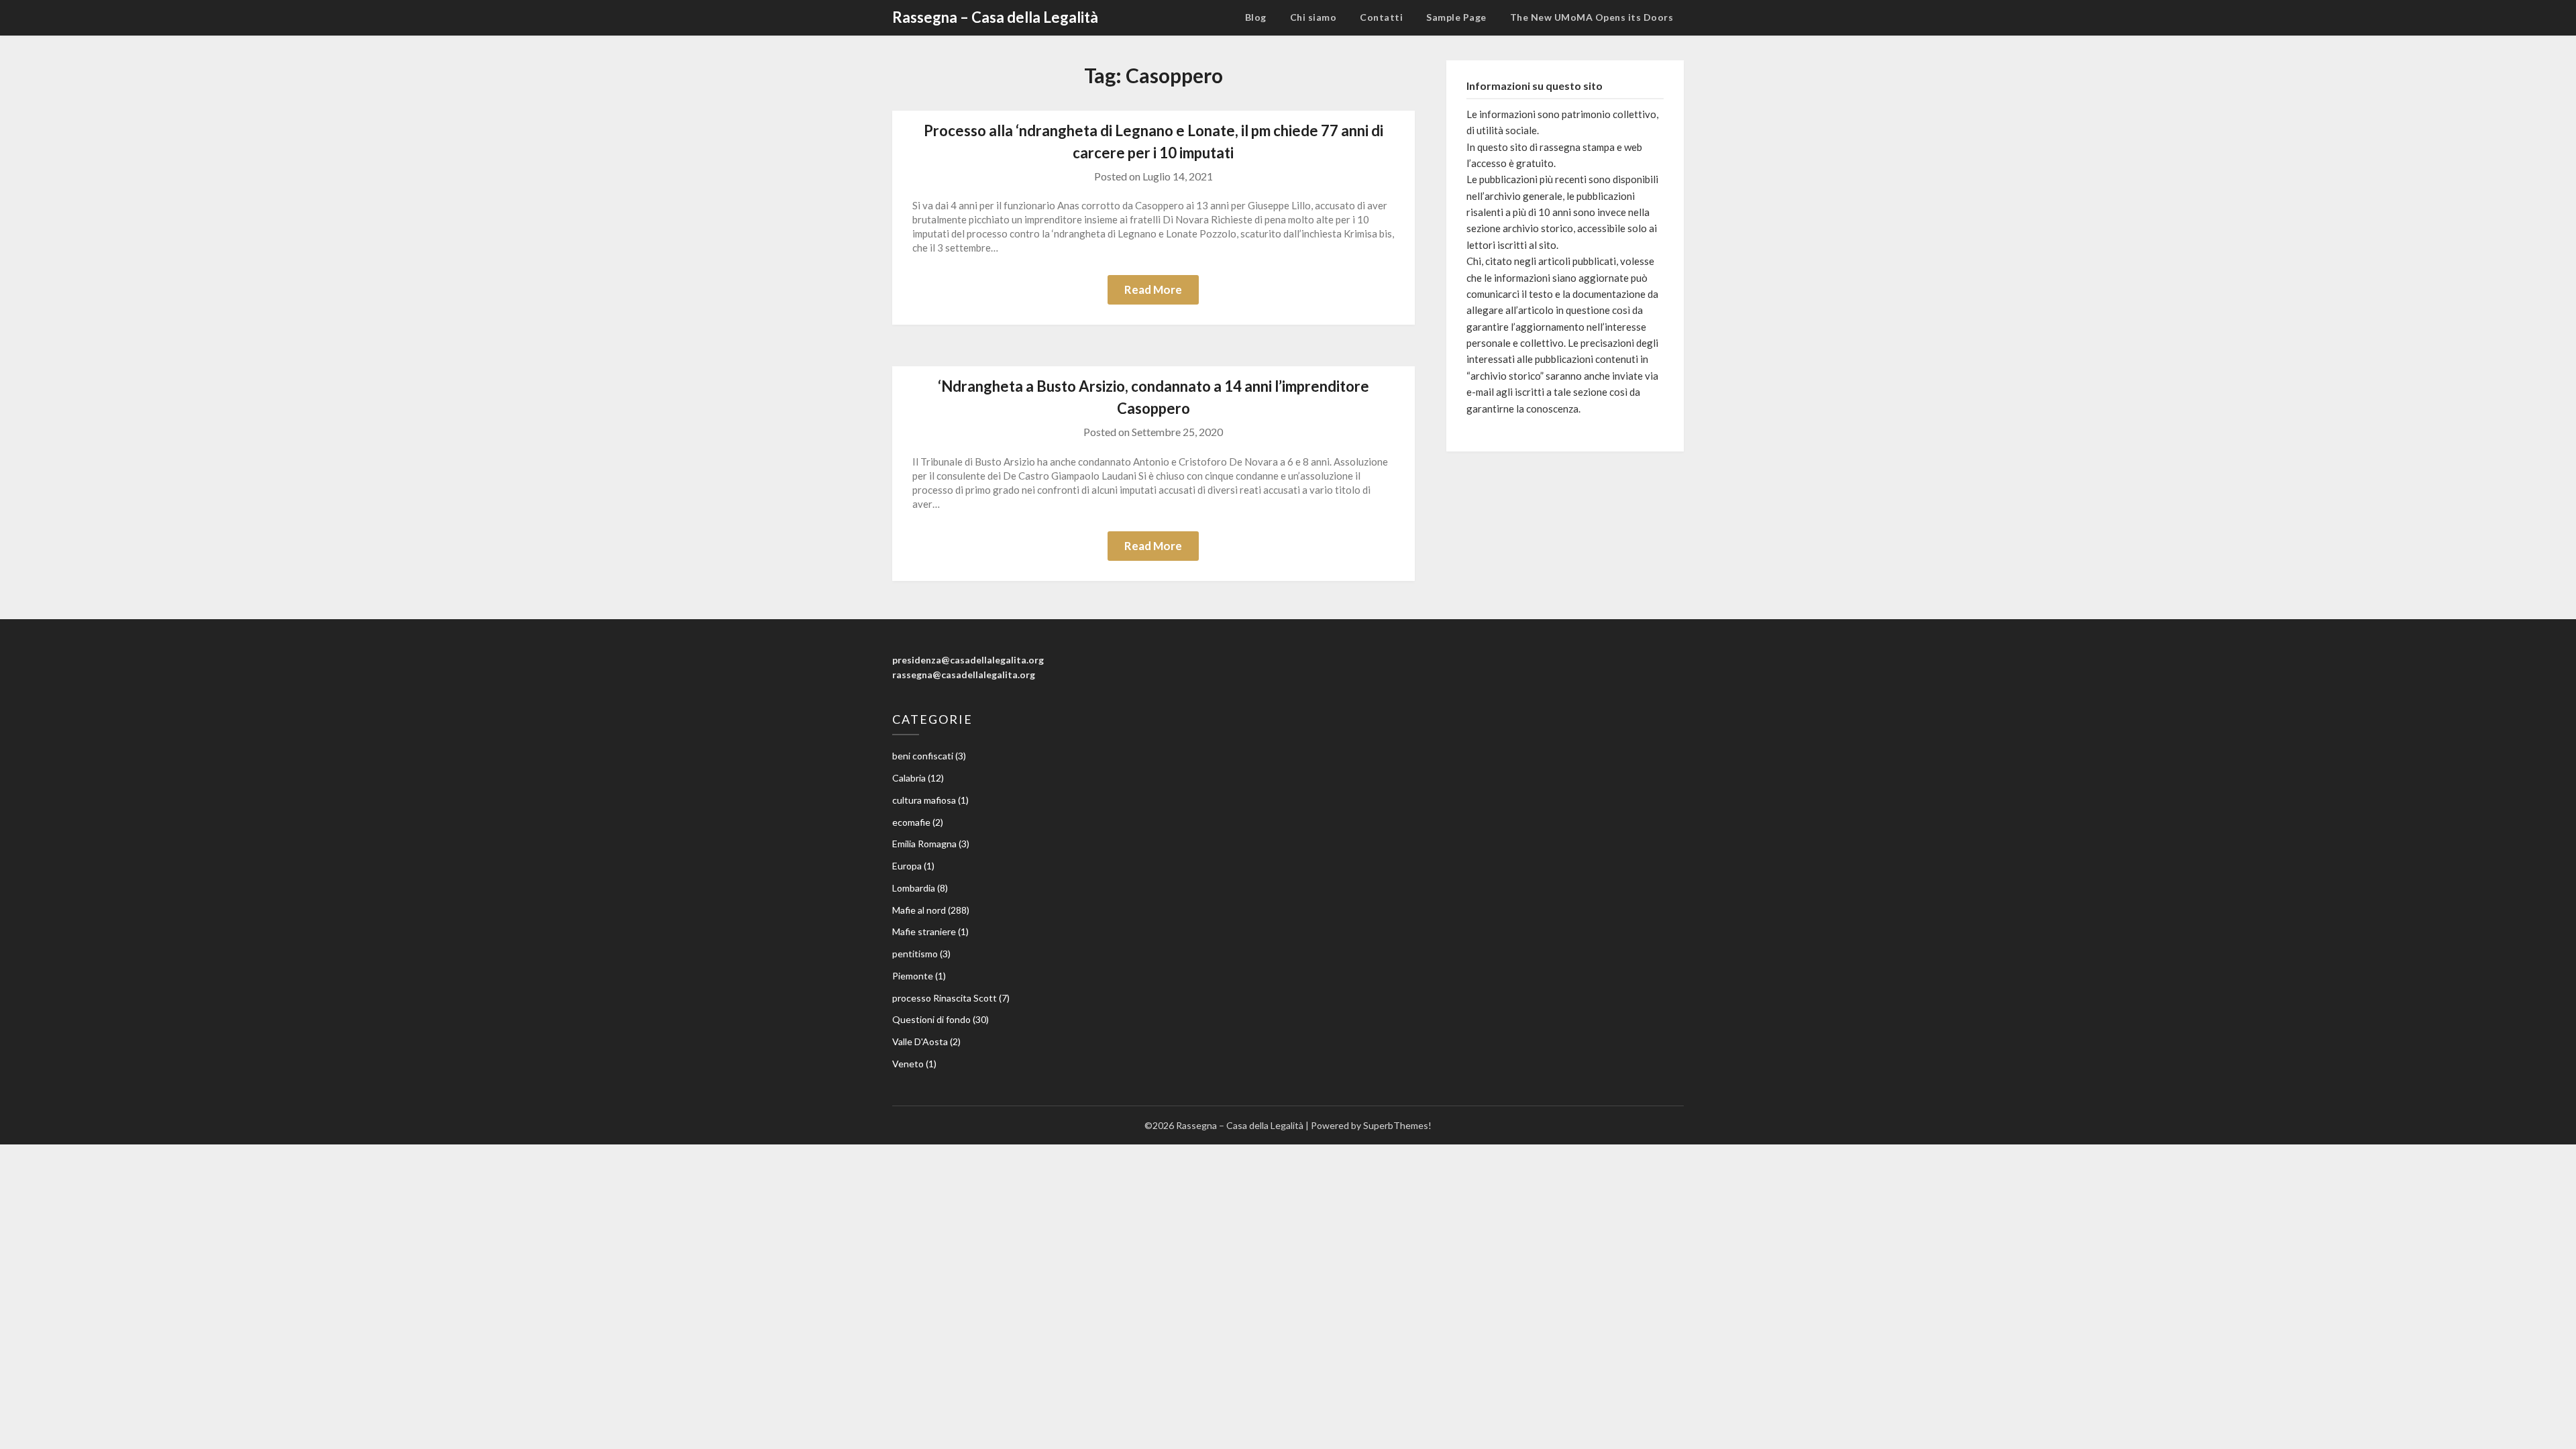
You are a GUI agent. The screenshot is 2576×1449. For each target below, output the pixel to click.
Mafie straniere (924, 931)
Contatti (1381, 17)
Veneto (908, 1064)
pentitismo (915, 954)
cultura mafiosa (924, 800)
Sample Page (1456, 17)
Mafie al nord (919, 910)
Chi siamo (1313, 17)
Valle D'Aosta (920, 1041)
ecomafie (911, 822)
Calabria (909, 778)
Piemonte (913, 976)
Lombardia (914, 888)
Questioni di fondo (931, 1019)
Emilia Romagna (924, 844)
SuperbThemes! (1397, 1125)
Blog (1256, 17)
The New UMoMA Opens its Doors (1592, 17)
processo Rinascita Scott (945, 998)
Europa (907, 866)
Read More (1153, 289)
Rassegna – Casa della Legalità (995, 17)
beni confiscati (923, 756)
